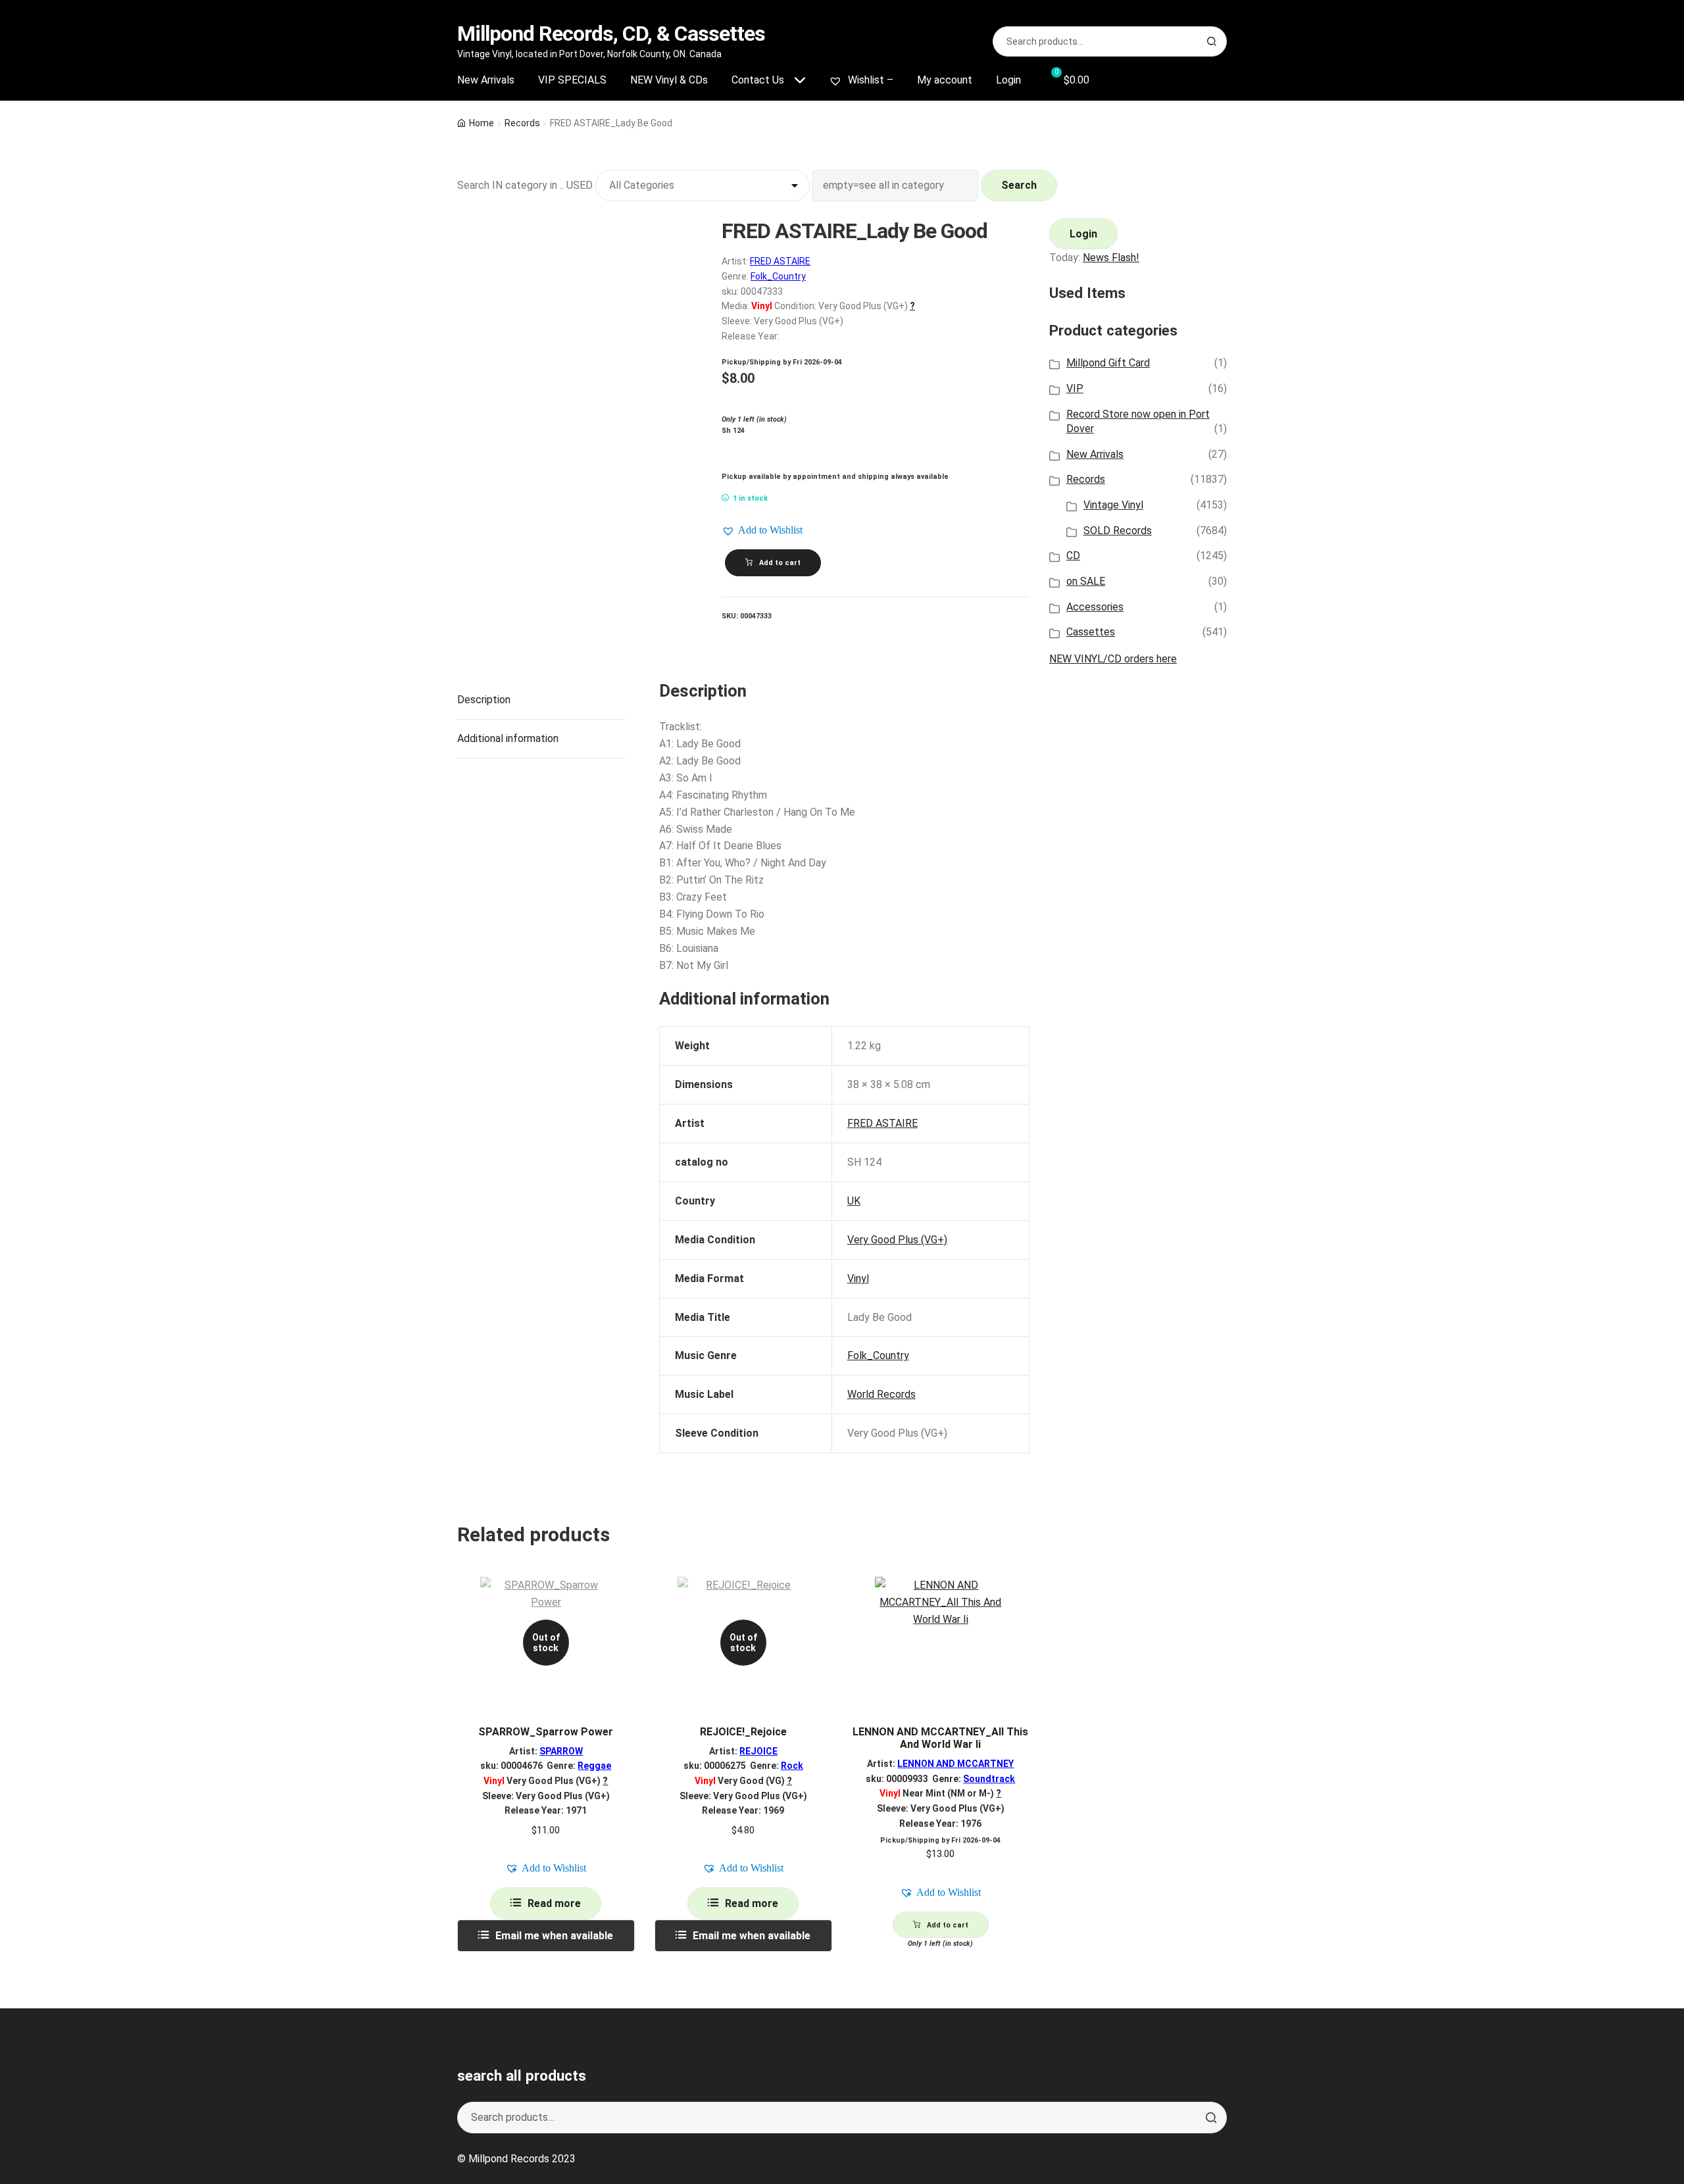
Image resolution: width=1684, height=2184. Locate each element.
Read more (554, 1903)
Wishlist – (869, 80)
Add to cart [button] (948, 1925)
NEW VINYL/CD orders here (1113, 659)
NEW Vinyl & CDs (669, 80)
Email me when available (554, 1936)
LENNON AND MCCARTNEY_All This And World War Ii (940, 1738)
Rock (792, 1766)
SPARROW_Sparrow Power (546, 1732)
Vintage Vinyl (1113, 505)
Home (482, 123)
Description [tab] (484, 700)
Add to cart (780, 563)
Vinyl (858, 1278)
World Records (881, 1394)
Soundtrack (989, 1779)
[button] (762, 530)
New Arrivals (486, 80)
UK (854, 1201)
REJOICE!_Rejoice (743, 1732)
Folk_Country (778, 276)
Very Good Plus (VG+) (897, 1240)
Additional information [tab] (508, 738)
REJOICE (758, 1751)
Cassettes (1091, 632)
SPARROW (561, 1751)
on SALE (1086, 581)
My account (945, 80)
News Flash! (1111, 258)
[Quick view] (620, 1598)
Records (522, 123)
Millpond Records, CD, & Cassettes (611, 34)
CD (1073, 556)
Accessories (1095, 607)
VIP (1075, 388)
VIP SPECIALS (572, 80)
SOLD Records (1118, 531)
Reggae (594, 1766)
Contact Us (758, 80)
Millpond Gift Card (1108, 363)
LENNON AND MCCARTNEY (955, 1764)
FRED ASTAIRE (780, 261)
